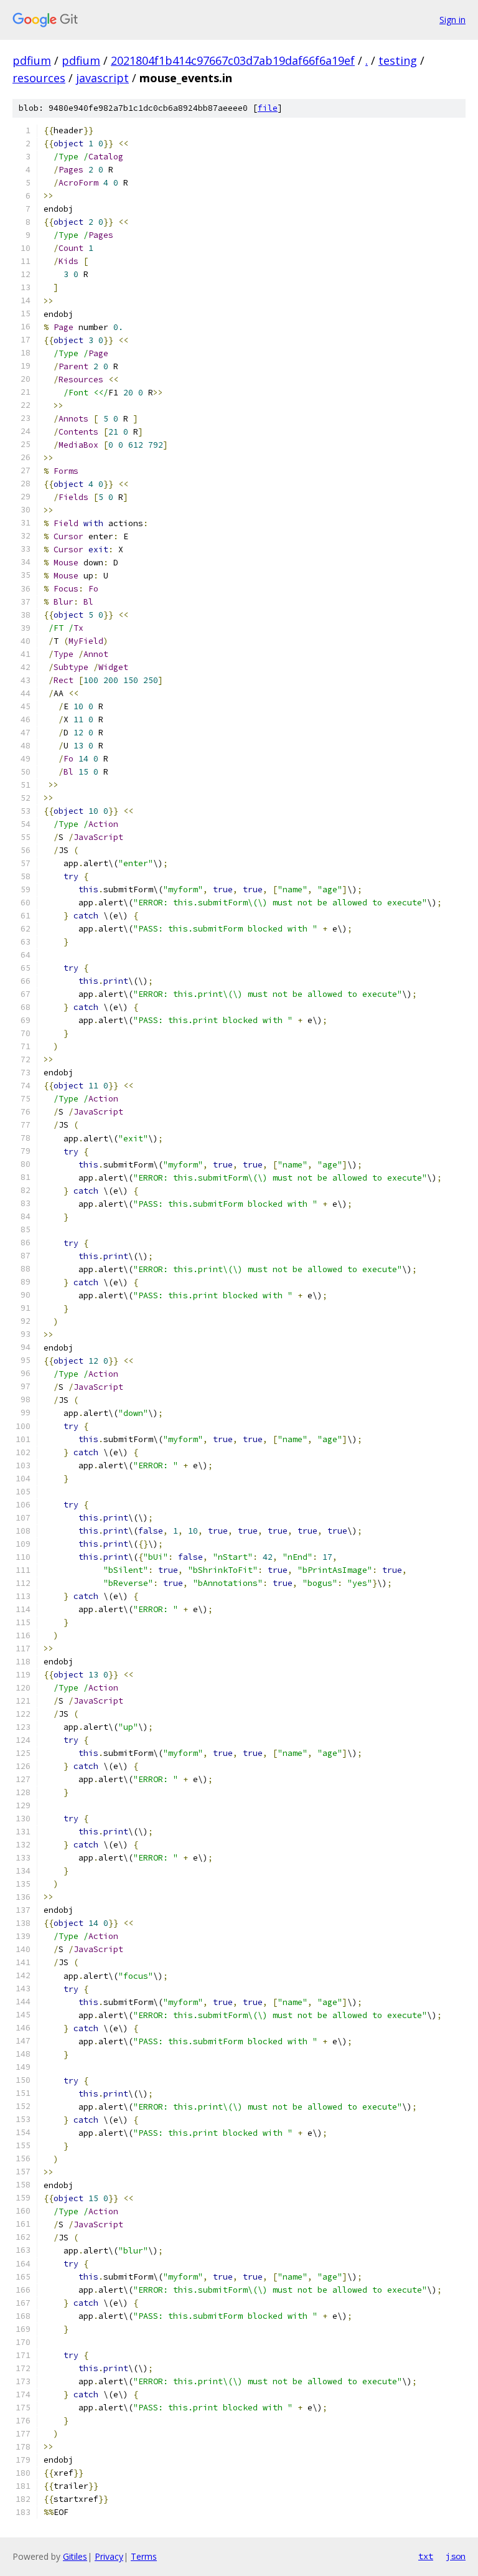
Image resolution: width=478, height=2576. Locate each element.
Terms (144, 2556)
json (456, 2556)
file (268, 108)
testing (398, 60)
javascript (102, 78)
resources (39, 78)
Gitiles (75, 2556)
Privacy (109, 2556)
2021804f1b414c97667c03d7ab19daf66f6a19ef (233, 60)
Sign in (452, 20)
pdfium (32, 60)
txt (426, 2556)
